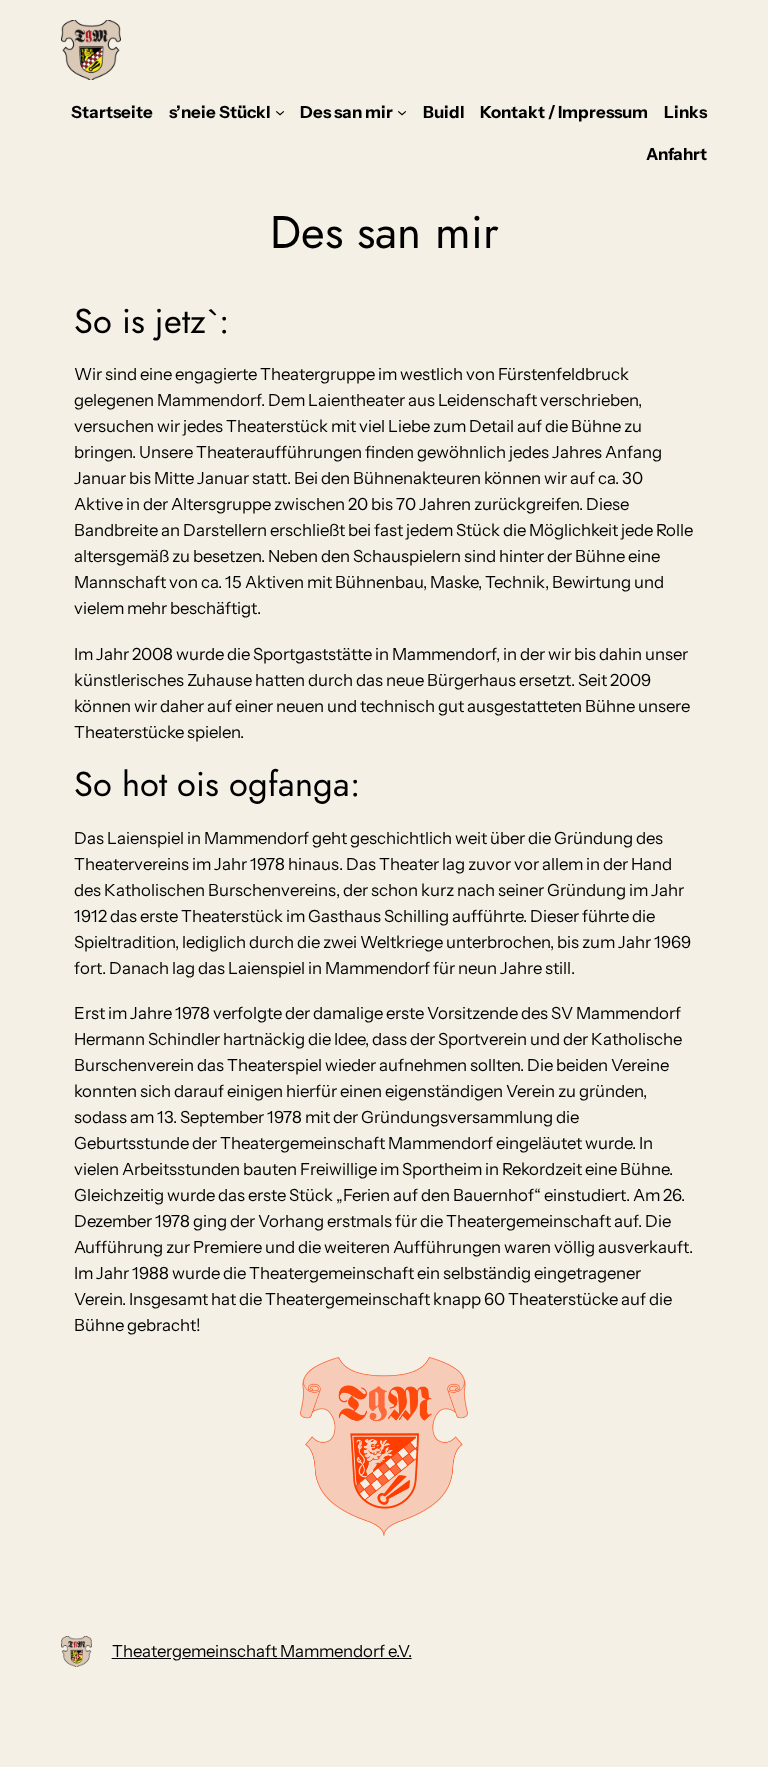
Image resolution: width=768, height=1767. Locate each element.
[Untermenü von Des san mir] (402, 112)
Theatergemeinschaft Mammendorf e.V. (262, 1651)
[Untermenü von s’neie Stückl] (280, 112)
